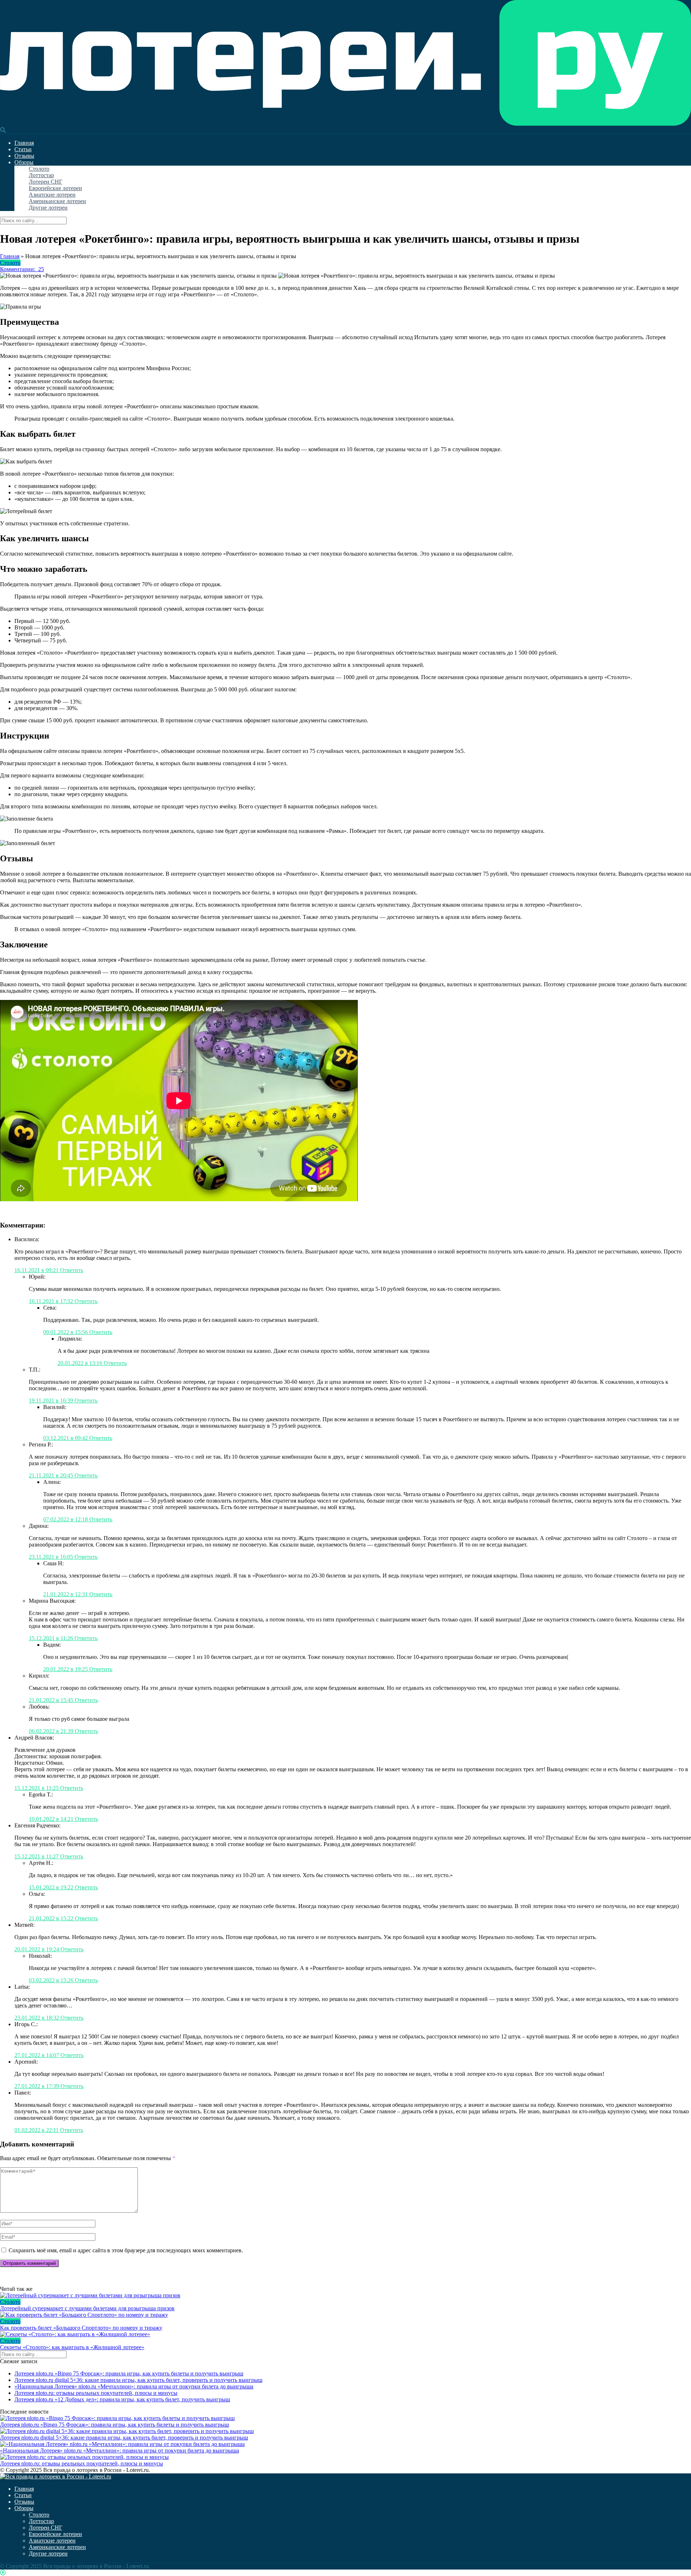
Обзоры (24, 162)
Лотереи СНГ (46, 182)
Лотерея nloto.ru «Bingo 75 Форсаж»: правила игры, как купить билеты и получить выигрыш (129, 2373)
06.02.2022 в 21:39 (52, 1731)
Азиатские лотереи (52, 195)
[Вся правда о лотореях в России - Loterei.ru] (345, 124)
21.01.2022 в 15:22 (52, 1918)
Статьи (23, 149)
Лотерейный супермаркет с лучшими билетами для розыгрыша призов (87, 2308)
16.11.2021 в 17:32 (52, 1301)
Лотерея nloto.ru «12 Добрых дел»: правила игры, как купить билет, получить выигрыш (122, 2399)
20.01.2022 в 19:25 (66, 1669)
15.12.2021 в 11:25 (37, 1788)
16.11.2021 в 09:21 (37, 1270)
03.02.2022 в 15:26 (52, 1980)
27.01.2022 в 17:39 (37, 2086)
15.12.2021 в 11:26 (52, 1638)
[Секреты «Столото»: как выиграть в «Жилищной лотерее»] (345, 2334)
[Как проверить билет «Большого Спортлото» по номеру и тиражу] (345, 2315)
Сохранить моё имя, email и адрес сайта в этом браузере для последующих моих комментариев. (126, 2250)
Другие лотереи (48, 208)
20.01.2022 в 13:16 (81, 1363)
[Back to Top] (3, 2573)
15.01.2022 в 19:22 (52, 1887)
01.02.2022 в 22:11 (37, 2130)
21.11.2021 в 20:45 (52, 1475)
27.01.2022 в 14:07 (37, 2055)
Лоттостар (41, 175)
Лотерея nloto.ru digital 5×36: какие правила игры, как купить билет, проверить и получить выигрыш (138, 2380)
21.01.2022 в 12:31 (66, 1594)
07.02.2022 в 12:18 (66, 1519)
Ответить (72, 1270)
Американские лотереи (57, 201)
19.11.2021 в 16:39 (52, 1401)
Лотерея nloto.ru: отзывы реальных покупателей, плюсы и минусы (96, 2393)
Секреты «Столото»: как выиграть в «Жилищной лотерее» (72, 2347)
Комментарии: (22, 269)
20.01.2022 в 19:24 (37, 1949)
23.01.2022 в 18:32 (37, 2018)
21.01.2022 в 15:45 (52, 1700)
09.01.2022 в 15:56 (66, 1332)
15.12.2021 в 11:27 (37, 1856)
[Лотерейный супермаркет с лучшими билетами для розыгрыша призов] (345, 2295)
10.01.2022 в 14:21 (52, 1819)
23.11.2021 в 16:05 (52, 1557)
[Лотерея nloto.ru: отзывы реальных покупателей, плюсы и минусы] (84, 2457)
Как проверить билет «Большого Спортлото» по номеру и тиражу (81, 2328)
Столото (39, 169)
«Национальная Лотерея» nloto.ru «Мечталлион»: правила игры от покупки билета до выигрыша (134, 2386)
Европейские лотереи (55, 188)
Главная (24, 143)
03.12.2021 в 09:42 (66, 1438)
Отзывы (24, 156)
